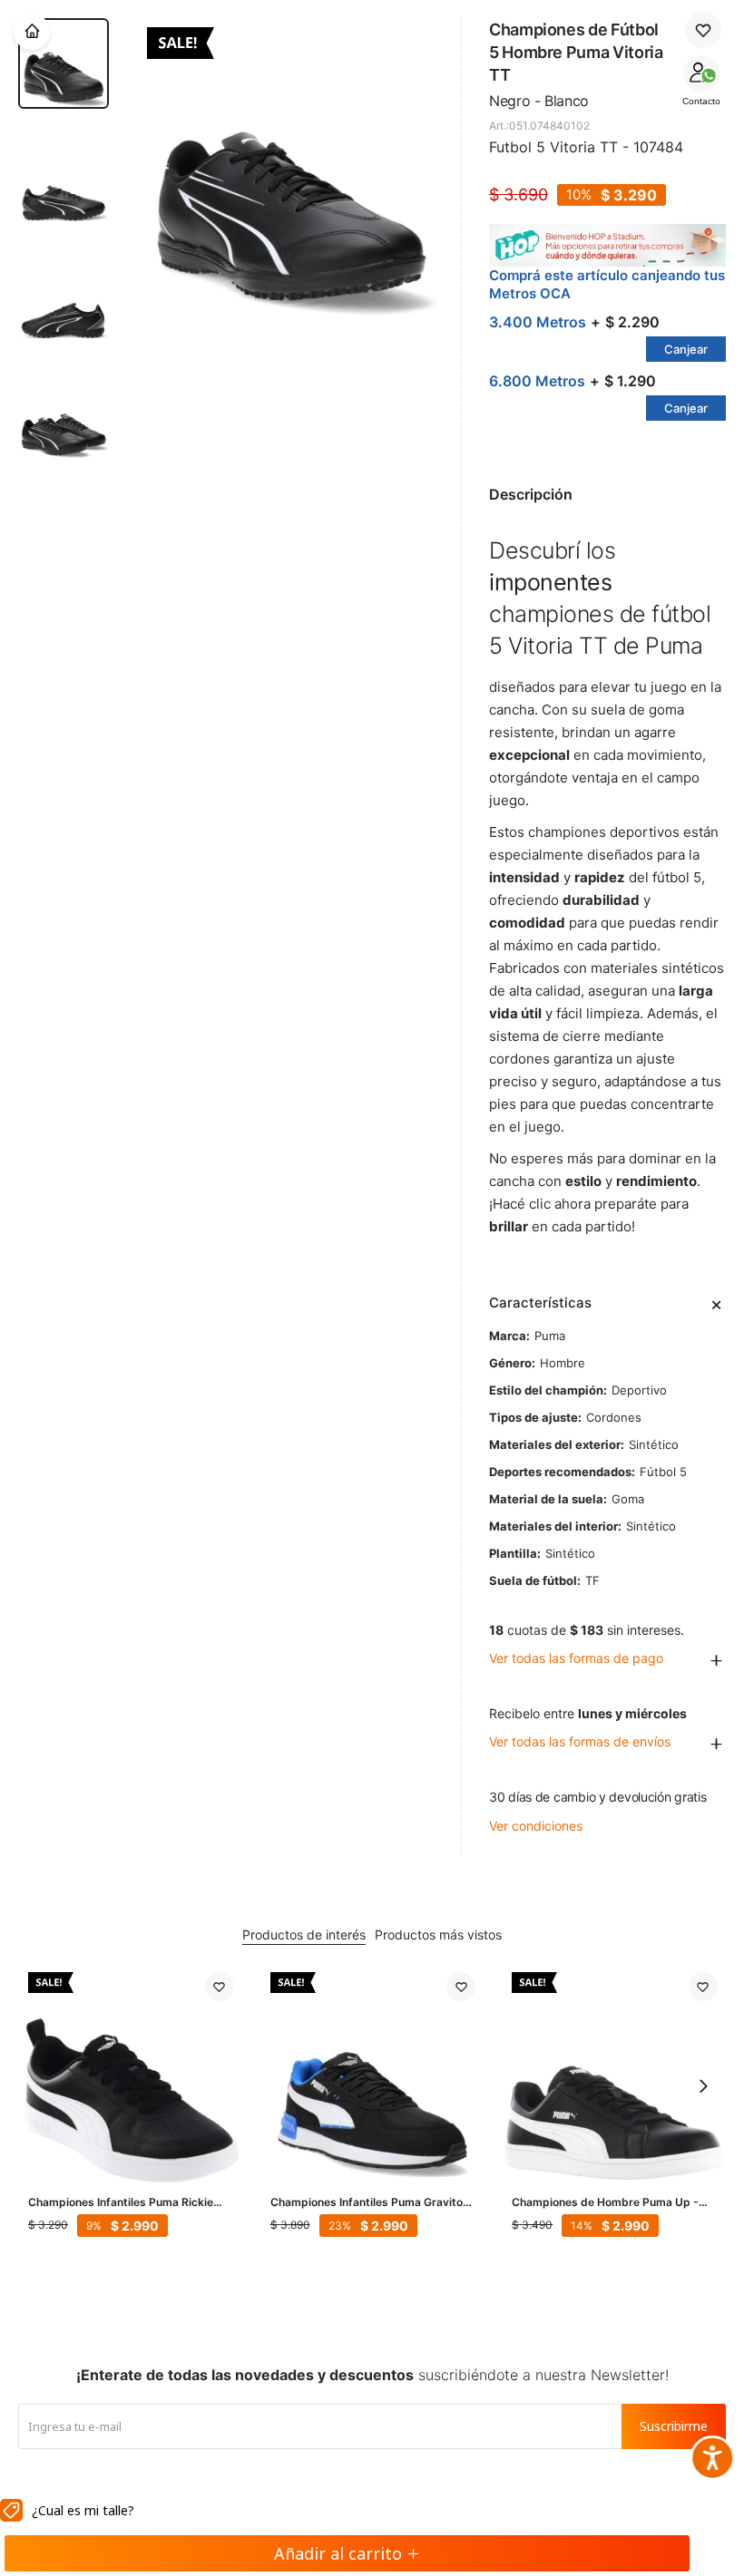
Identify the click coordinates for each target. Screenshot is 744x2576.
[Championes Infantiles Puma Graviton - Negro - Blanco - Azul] (373, 2075)
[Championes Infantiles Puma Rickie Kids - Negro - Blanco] (131, 2075)
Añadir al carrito (338, 2553)
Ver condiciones (536, 1826)
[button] (703, 2086)
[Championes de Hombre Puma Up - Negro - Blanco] (615, 2075)
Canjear (686, 349)
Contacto (701, 101)
